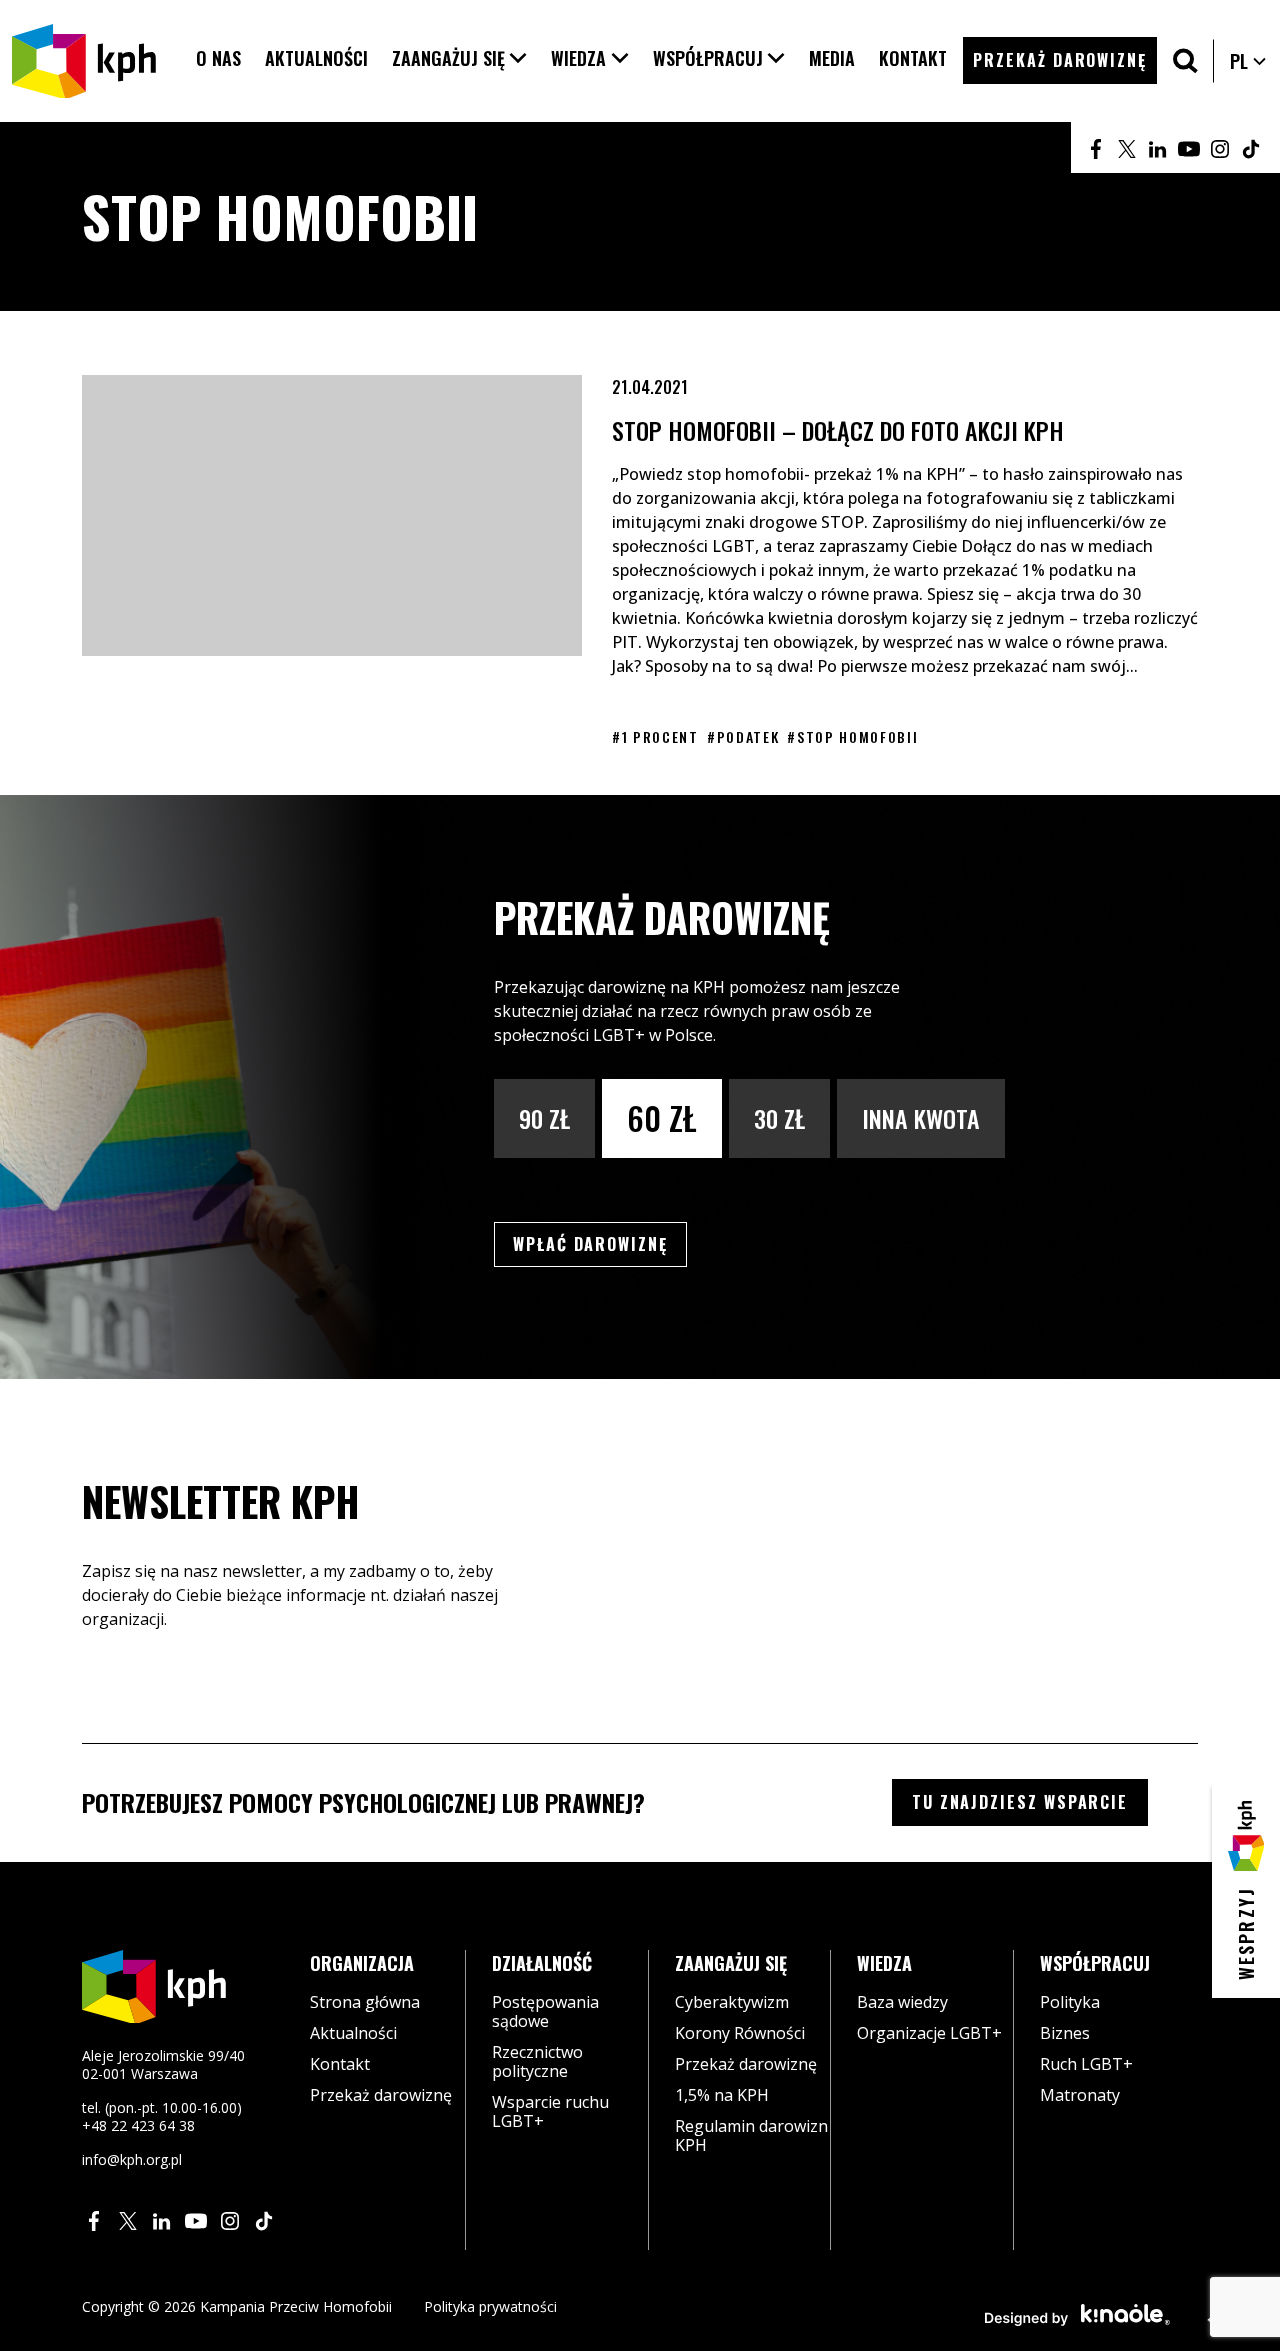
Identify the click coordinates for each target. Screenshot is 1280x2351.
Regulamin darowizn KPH (751, 2135)
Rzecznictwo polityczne (537, 2061)
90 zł (544, 1118)
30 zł (779, 1118)
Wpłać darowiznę (600, 1243)
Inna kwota (921, 1118)
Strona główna (365, 2002)
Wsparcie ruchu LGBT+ (550, 2111)
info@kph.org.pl (132, 2159)
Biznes (1065, 2033)
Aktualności (353, 2033)
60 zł (662, 1117)
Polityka (1070, 2002)
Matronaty (1080, 2095)
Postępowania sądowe (545, 2011)
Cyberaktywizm (732, 2002)
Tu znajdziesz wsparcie (1020, 1802)
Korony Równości (740, 2033)
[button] (460, 58)
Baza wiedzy (902, 2002)
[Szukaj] (1185, 60)
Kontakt (340, 2064)
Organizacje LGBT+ (929, 2033)
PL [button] (1249, 61)
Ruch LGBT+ (1086, 2064)
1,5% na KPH (722, 2095)
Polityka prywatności (490, 2306)
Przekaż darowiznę (381, 2095)
